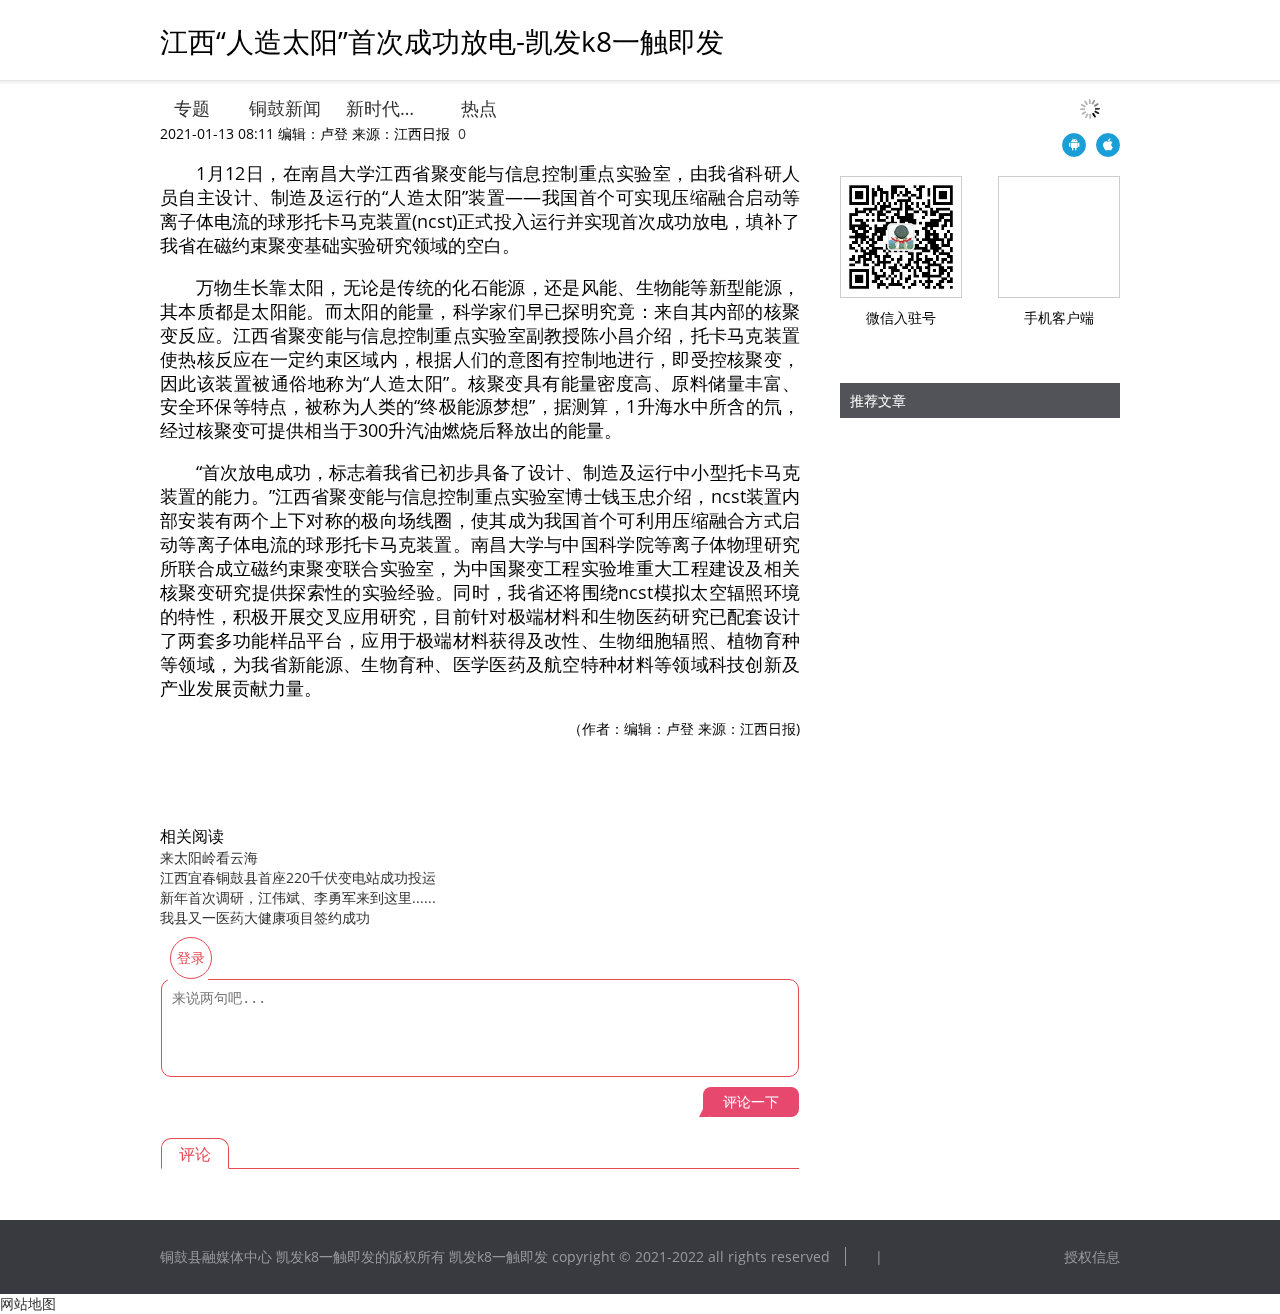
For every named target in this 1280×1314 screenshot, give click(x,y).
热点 (479, 108)
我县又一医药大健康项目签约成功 (265, 917)
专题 (192, 108)
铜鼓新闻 (285, 108)
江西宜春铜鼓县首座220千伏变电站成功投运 (298, 877)
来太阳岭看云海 (209, 857)
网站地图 (28, 1303)
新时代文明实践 (384, 108)
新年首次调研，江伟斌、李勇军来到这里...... (298, 897)
